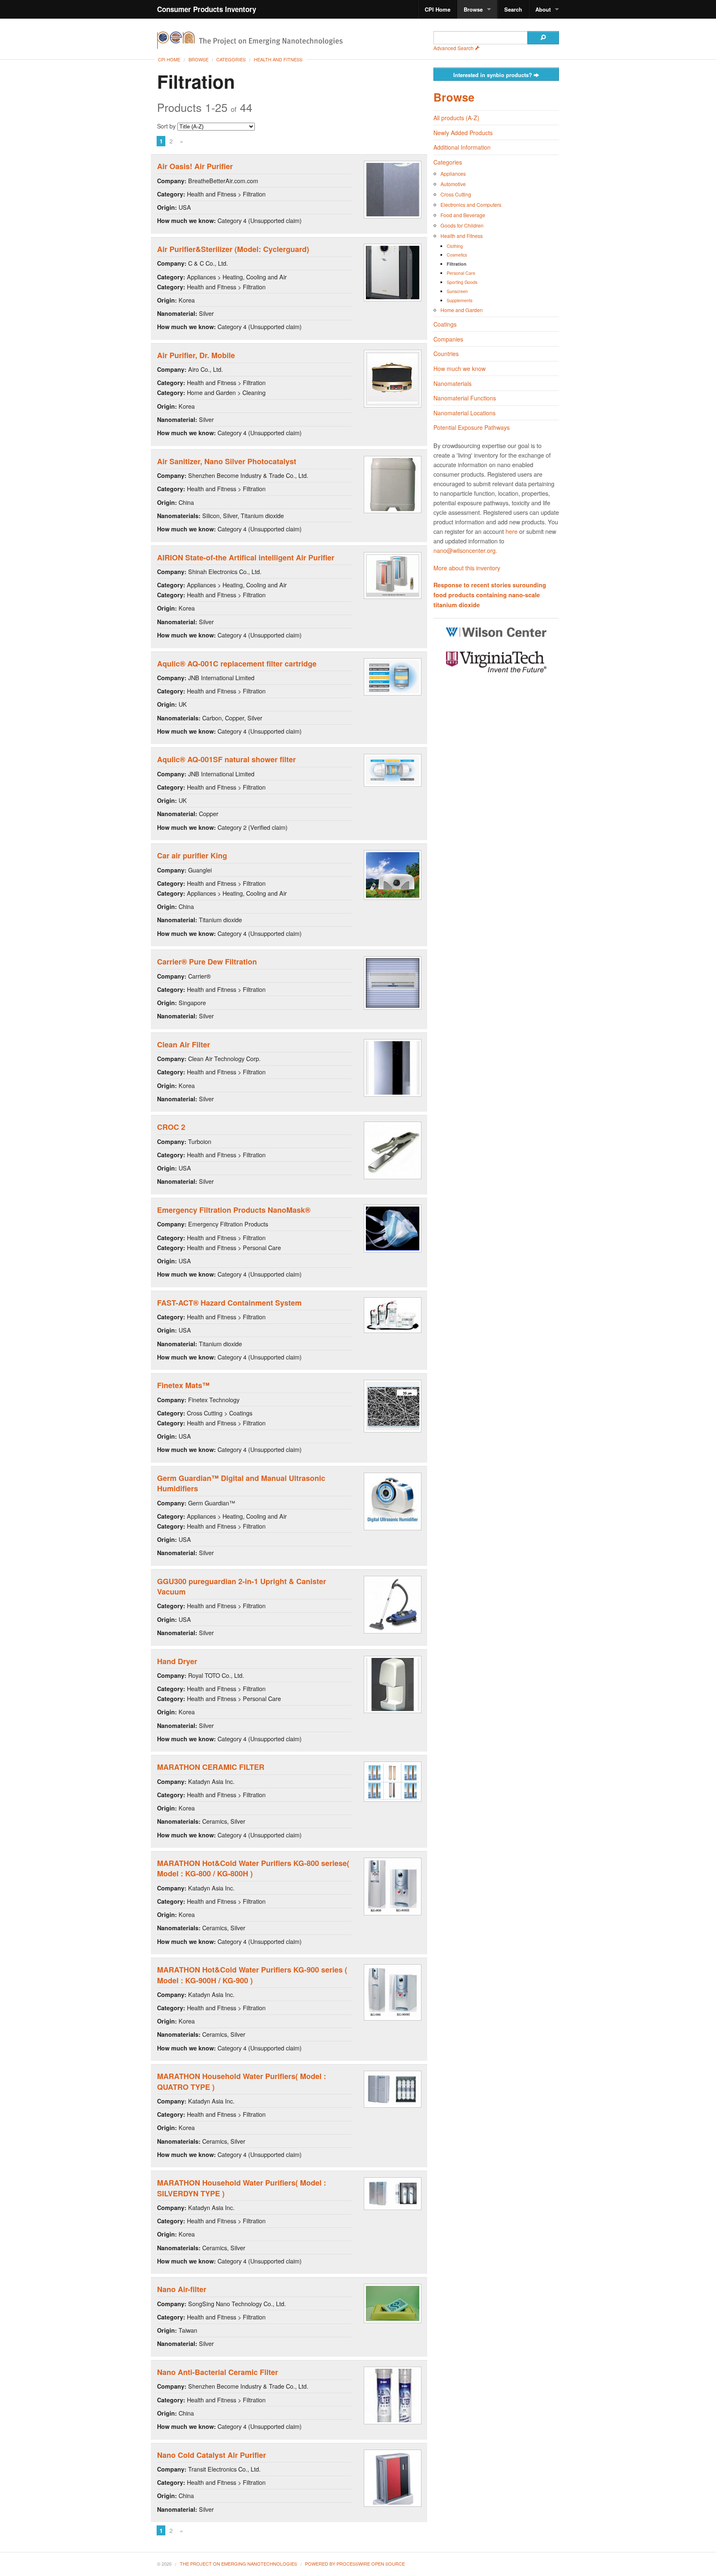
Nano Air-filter (182, 2289)
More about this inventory (467, 568)
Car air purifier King (192, 855)
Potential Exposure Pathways (472, 427)
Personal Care (461, 273)
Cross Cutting (456, 194)
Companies (448, 339)
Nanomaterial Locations (464, 413)
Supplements (460, 300)
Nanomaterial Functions (465, 398)
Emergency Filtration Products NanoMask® (234, 1210)
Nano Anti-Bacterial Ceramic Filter (218, 2372)
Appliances (453, 173)
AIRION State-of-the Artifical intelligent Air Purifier (246, 557)
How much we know (460, 368)
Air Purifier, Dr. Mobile (196, 355)
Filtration (457, 264)
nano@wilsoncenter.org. (465, 550)
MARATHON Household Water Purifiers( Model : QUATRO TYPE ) (242, 2081)
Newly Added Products (463, 133)
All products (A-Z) (456, 118)
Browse (473, 9)
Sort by (167, 126)
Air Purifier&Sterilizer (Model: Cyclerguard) (233, 249)
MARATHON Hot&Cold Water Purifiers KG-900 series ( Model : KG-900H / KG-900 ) (252, 1975)
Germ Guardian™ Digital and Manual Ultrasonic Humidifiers (241, 1483)
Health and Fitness (278, 59)
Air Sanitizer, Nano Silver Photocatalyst (227, 461)
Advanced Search (454, 48)
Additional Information (462, 147)
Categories (231, 59)
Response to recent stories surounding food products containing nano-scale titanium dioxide (490, 595)
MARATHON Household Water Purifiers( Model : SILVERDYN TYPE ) (242, 2188)
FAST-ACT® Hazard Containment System (229, 1303)
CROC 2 (171, 1127)
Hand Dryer (177, 1661)
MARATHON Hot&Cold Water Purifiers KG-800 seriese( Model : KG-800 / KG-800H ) (253, 1868)
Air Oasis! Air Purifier (195, 166)
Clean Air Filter (184, 1044)
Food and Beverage (463, 215)
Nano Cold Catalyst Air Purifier (212, 2455)
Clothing (455, 246)
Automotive (453, 184)
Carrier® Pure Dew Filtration (207, 962)
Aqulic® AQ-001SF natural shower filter (226, 759)
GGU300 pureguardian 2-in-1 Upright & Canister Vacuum (242, 1586)
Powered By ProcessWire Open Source (355, 2564)
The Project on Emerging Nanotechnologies (238, 2564)
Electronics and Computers (471, 205)
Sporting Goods (462, 282)
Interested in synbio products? (493, 75)
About (543, 9)
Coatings (445, 324)
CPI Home (438, 9)
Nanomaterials (452, 383)
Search (513, 9)
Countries (446, 354)
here (512, 531)
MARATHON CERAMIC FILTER (211, 1767)
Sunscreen (457, 291)
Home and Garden (462, 310)
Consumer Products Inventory (207, 9)
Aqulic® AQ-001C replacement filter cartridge (237, 664)
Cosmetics (457, 255)
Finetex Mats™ (183, 1385)
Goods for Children (462, 225)
